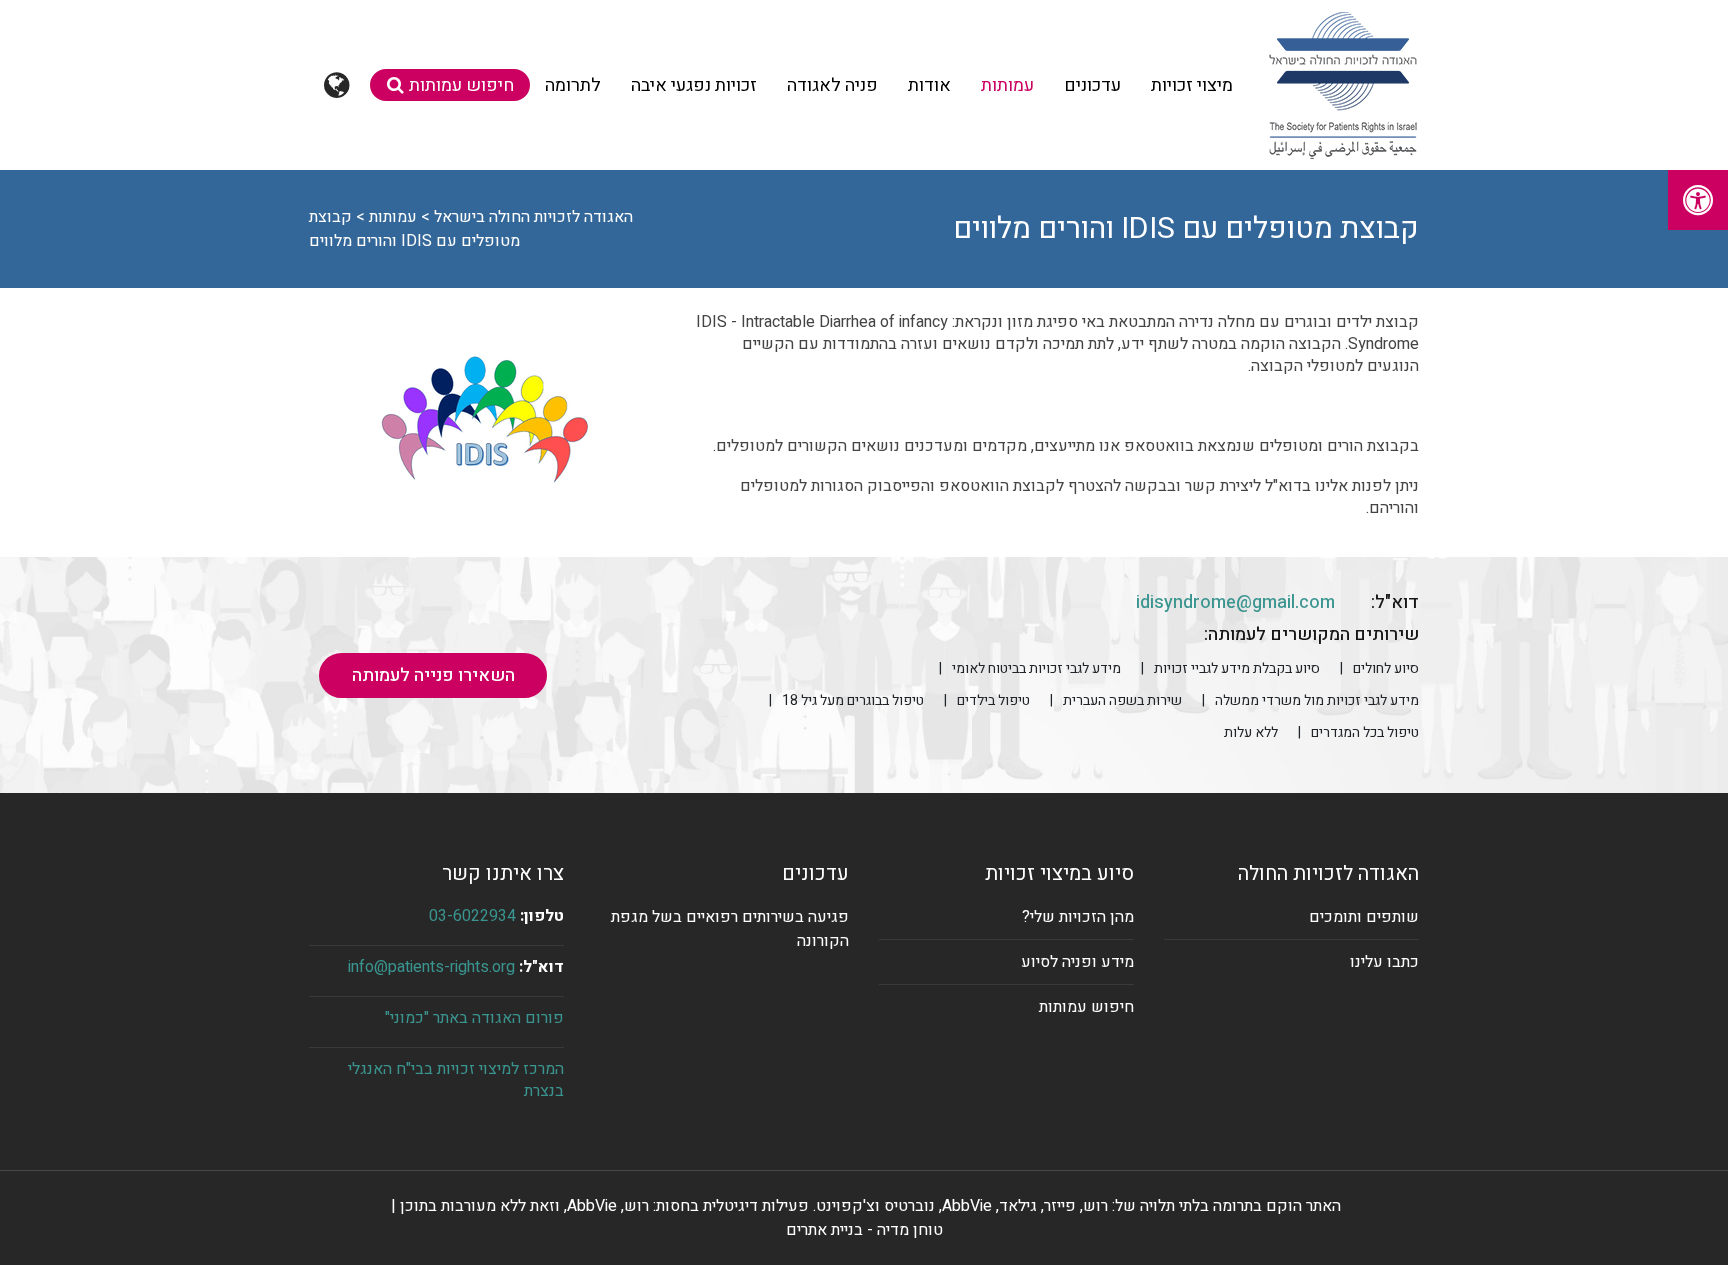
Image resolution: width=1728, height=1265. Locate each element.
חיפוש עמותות (461, 85)
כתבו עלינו (1384, 962)
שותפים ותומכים (1364, 917)
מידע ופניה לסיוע (1077, 962)
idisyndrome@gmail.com (1235, 602)
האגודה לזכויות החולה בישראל (533, 217)
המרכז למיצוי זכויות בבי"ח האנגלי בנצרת (456, 1080)
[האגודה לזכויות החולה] (1342, 85)
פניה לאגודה (832, 85)
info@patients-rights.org (431, 967)
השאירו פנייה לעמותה (433, 675)
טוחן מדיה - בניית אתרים (864, 1230)
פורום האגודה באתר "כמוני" (474, 1018)
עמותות (1007, 85)
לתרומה (573, 85)
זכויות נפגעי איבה (694, 85)
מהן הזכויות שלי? (1078, 917)
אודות (929, 85)
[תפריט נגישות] (1698, 200)
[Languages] (339, 85)
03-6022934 (472, 916)
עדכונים (1092, 85)
